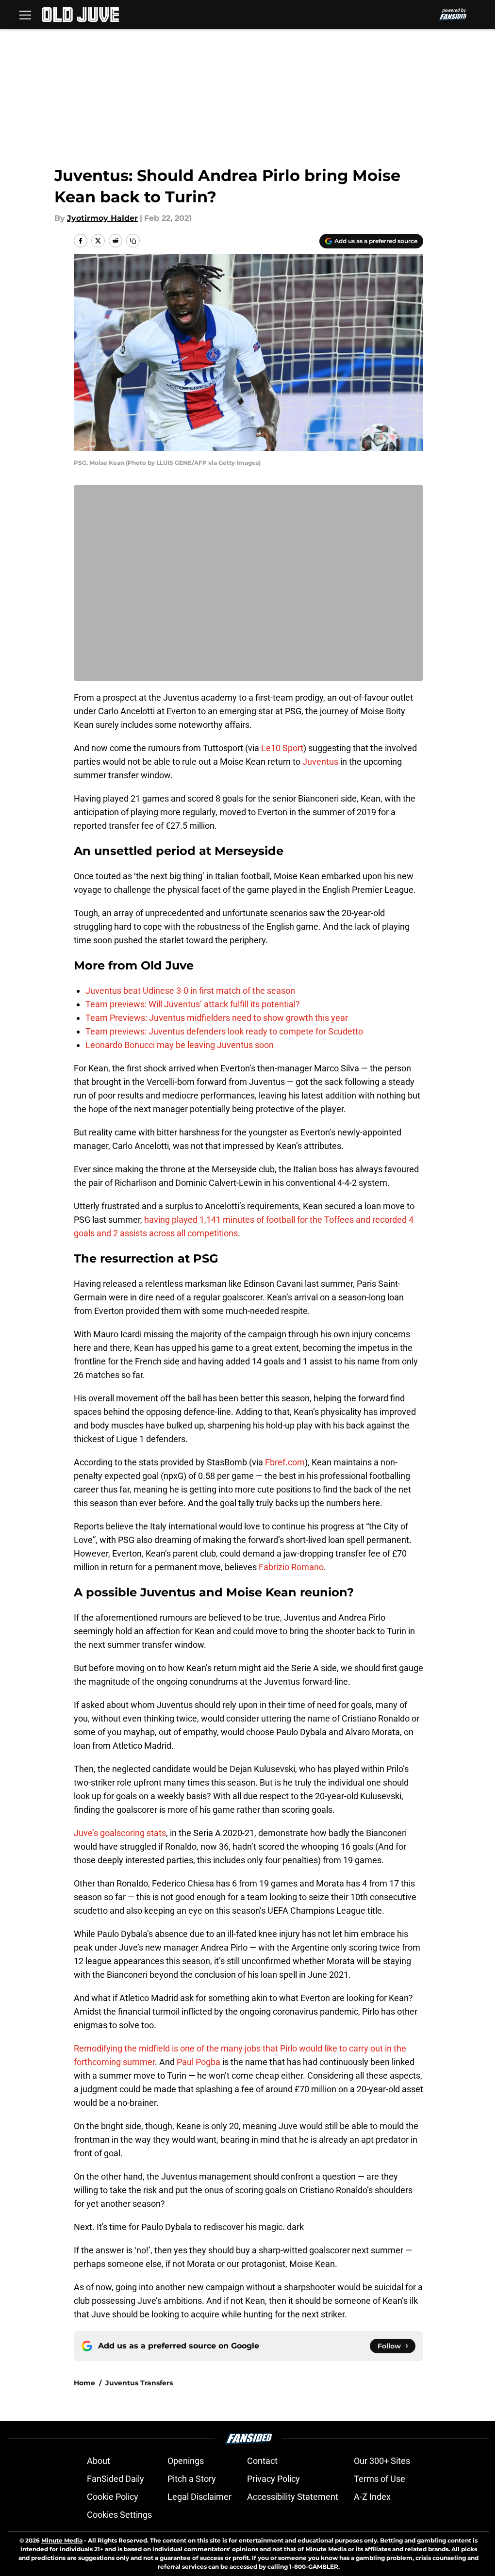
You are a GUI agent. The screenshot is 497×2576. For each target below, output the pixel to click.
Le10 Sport (282, 748)
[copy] (133, 241)
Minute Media (62, 2540)
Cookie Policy (113, 2497)
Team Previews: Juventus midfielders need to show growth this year (217, 1018)
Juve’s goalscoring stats (120, 1833)
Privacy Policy (273, 2479)
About (99, 2461)
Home (84, 2383)
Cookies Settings (119, 2515)
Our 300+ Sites (382, 2461)
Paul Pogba (199, 2062)
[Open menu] (25, 15)
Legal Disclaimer (199, 2497)
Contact (262, 2461)
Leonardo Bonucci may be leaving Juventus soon (180, 1045)
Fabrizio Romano (291, 1567)
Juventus (320, 762)
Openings (186, 2461)
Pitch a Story (192, 2479)
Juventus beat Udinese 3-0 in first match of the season (190, 991)
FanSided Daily (116, 2479)
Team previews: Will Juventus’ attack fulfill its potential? (193, 1004)
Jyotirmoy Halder (102, 218)
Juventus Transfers (139, 2383)
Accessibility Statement (293, 2497)
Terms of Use (380, 2479)
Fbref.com (284, 1462)
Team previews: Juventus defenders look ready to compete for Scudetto (224, 1031)
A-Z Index (372, 2497)
